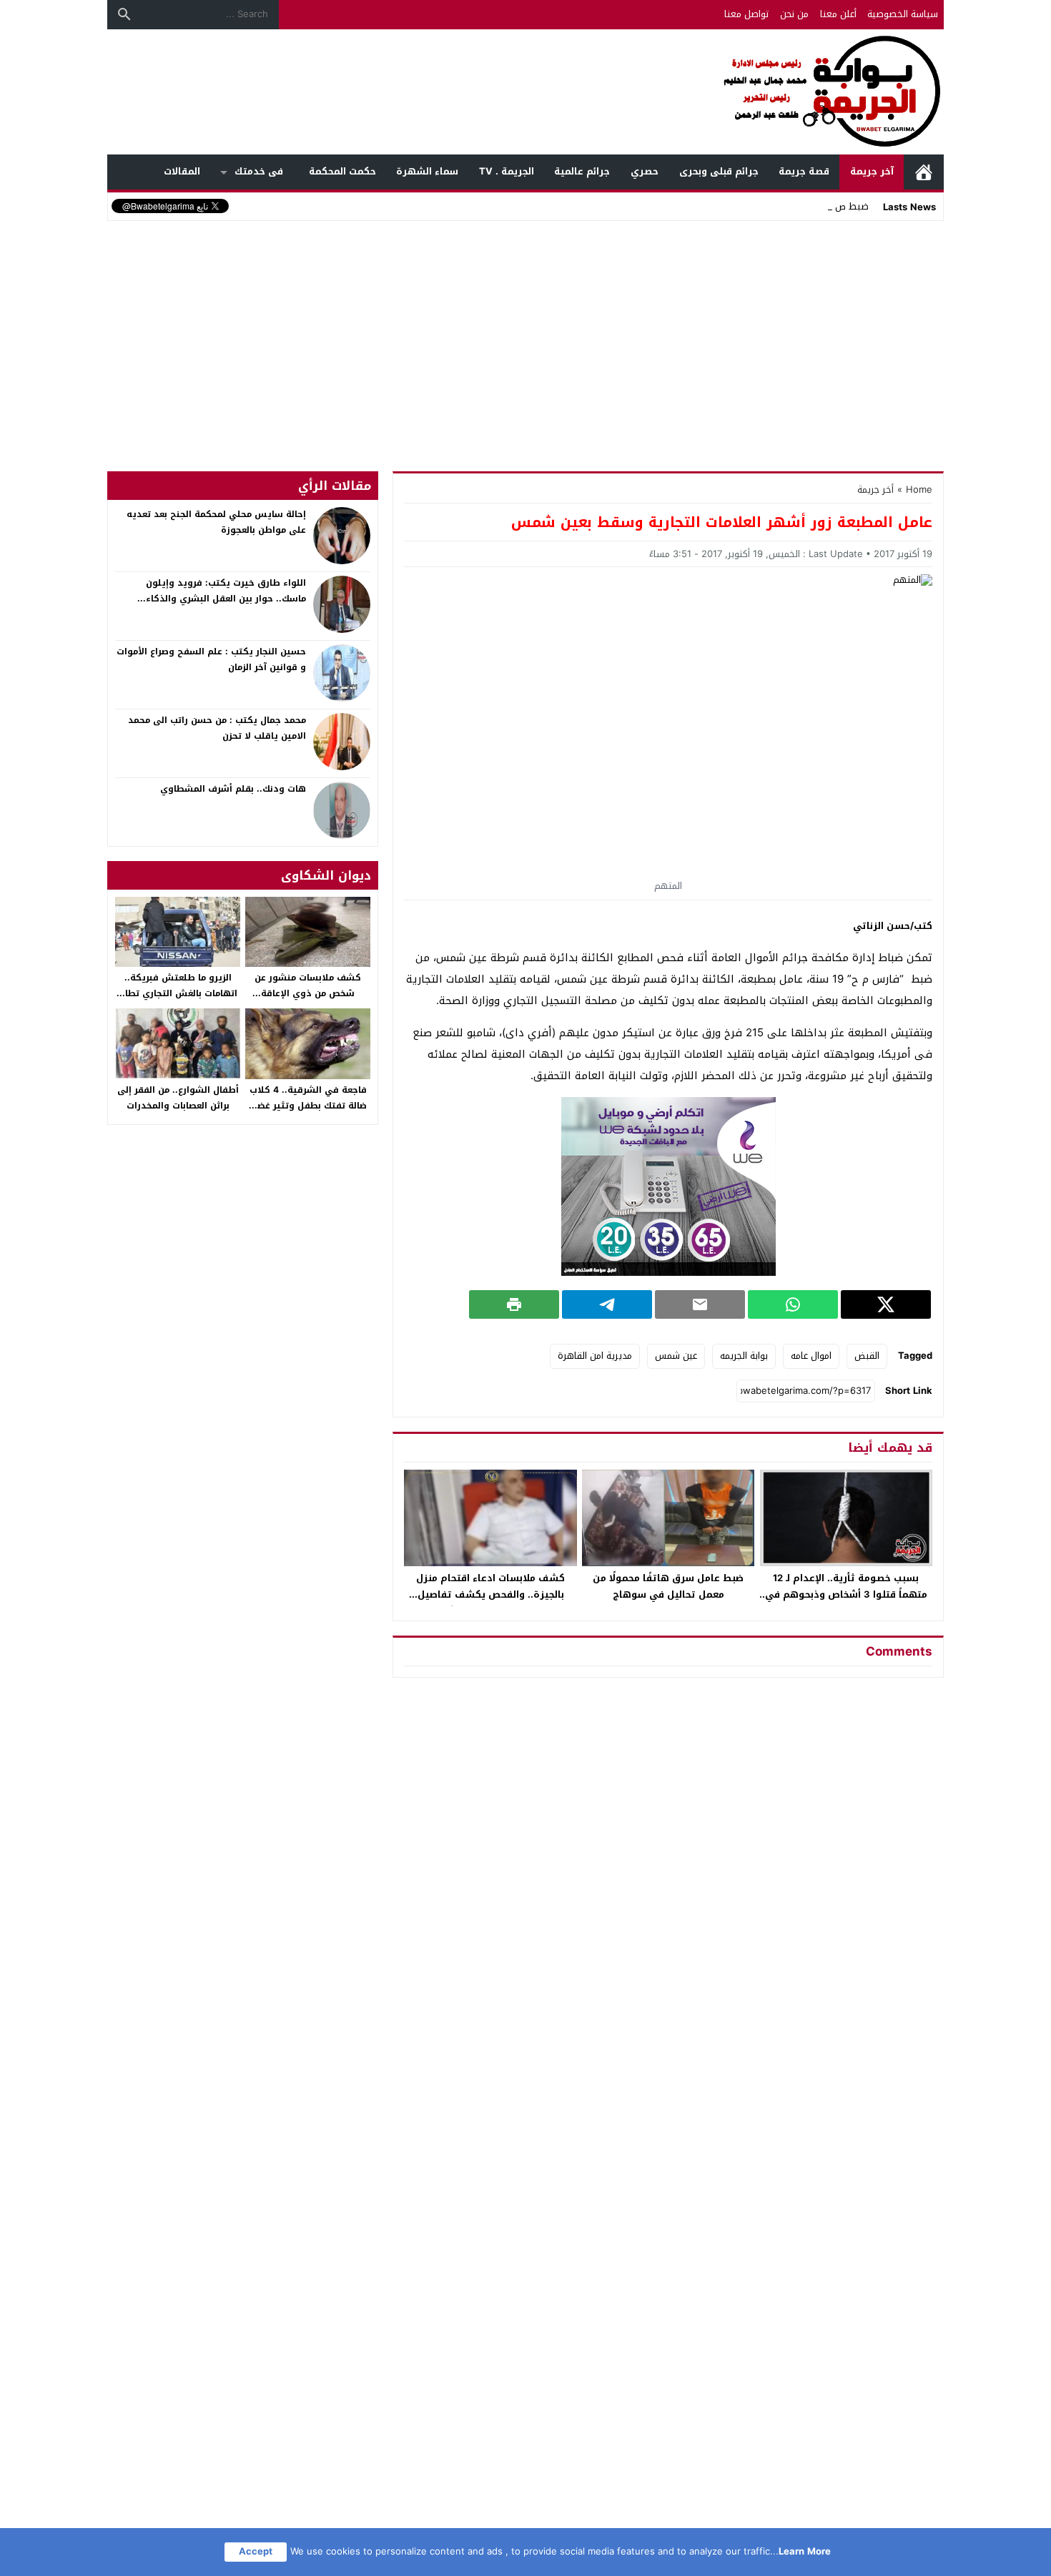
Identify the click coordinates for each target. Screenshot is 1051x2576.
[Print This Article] (514, 1304)
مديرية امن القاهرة (595, 1356)
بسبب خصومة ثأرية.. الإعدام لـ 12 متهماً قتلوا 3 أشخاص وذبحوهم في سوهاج (846, 1594)
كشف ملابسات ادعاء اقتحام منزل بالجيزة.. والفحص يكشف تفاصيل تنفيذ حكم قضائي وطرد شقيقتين (490, 1594)
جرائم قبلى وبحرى (719, 171)
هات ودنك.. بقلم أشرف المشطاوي (233, 789)
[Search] (124, 14)
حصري (645, 171)
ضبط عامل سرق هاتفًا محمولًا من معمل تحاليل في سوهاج (668, 1586)
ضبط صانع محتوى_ (831, 206)
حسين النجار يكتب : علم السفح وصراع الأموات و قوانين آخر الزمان (211, 659)
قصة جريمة (804, 171)
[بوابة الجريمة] (525, 92)
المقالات (182, 171)
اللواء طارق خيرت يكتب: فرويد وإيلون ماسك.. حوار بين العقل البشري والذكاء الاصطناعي (226, 598)
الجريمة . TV (507, 171)
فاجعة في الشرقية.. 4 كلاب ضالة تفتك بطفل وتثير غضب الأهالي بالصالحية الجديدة (308, 1105)
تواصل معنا (746, 14)
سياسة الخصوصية (903, 14)
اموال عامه (811, 1356)
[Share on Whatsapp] (793, 1304)
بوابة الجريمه (744, 1356)
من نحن (794, 14)
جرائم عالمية (582, 171)
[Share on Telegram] (607, 1304)
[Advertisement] (525, 332)
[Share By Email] (700, 1304)
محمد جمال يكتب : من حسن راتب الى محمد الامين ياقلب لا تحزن (217, 728)
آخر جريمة (872, 171)
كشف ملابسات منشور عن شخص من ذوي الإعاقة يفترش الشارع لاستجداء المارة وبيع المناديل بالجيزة (308, 1001)
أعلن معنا (838, 14)
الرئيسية (924, 172)
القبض (867, 1356)
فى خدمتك (259, 171)
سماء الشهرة (427, 171)
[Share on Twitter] (886, 1304)
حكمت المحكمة (342, 171)
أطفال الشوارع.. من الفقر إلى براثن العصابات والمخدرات (178, 1098)
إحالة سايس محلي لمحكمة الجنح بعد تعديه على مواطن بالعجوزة (216, 522)
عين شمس (676, 1356)
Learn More (805, 2551)
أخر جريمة (875, 490)
